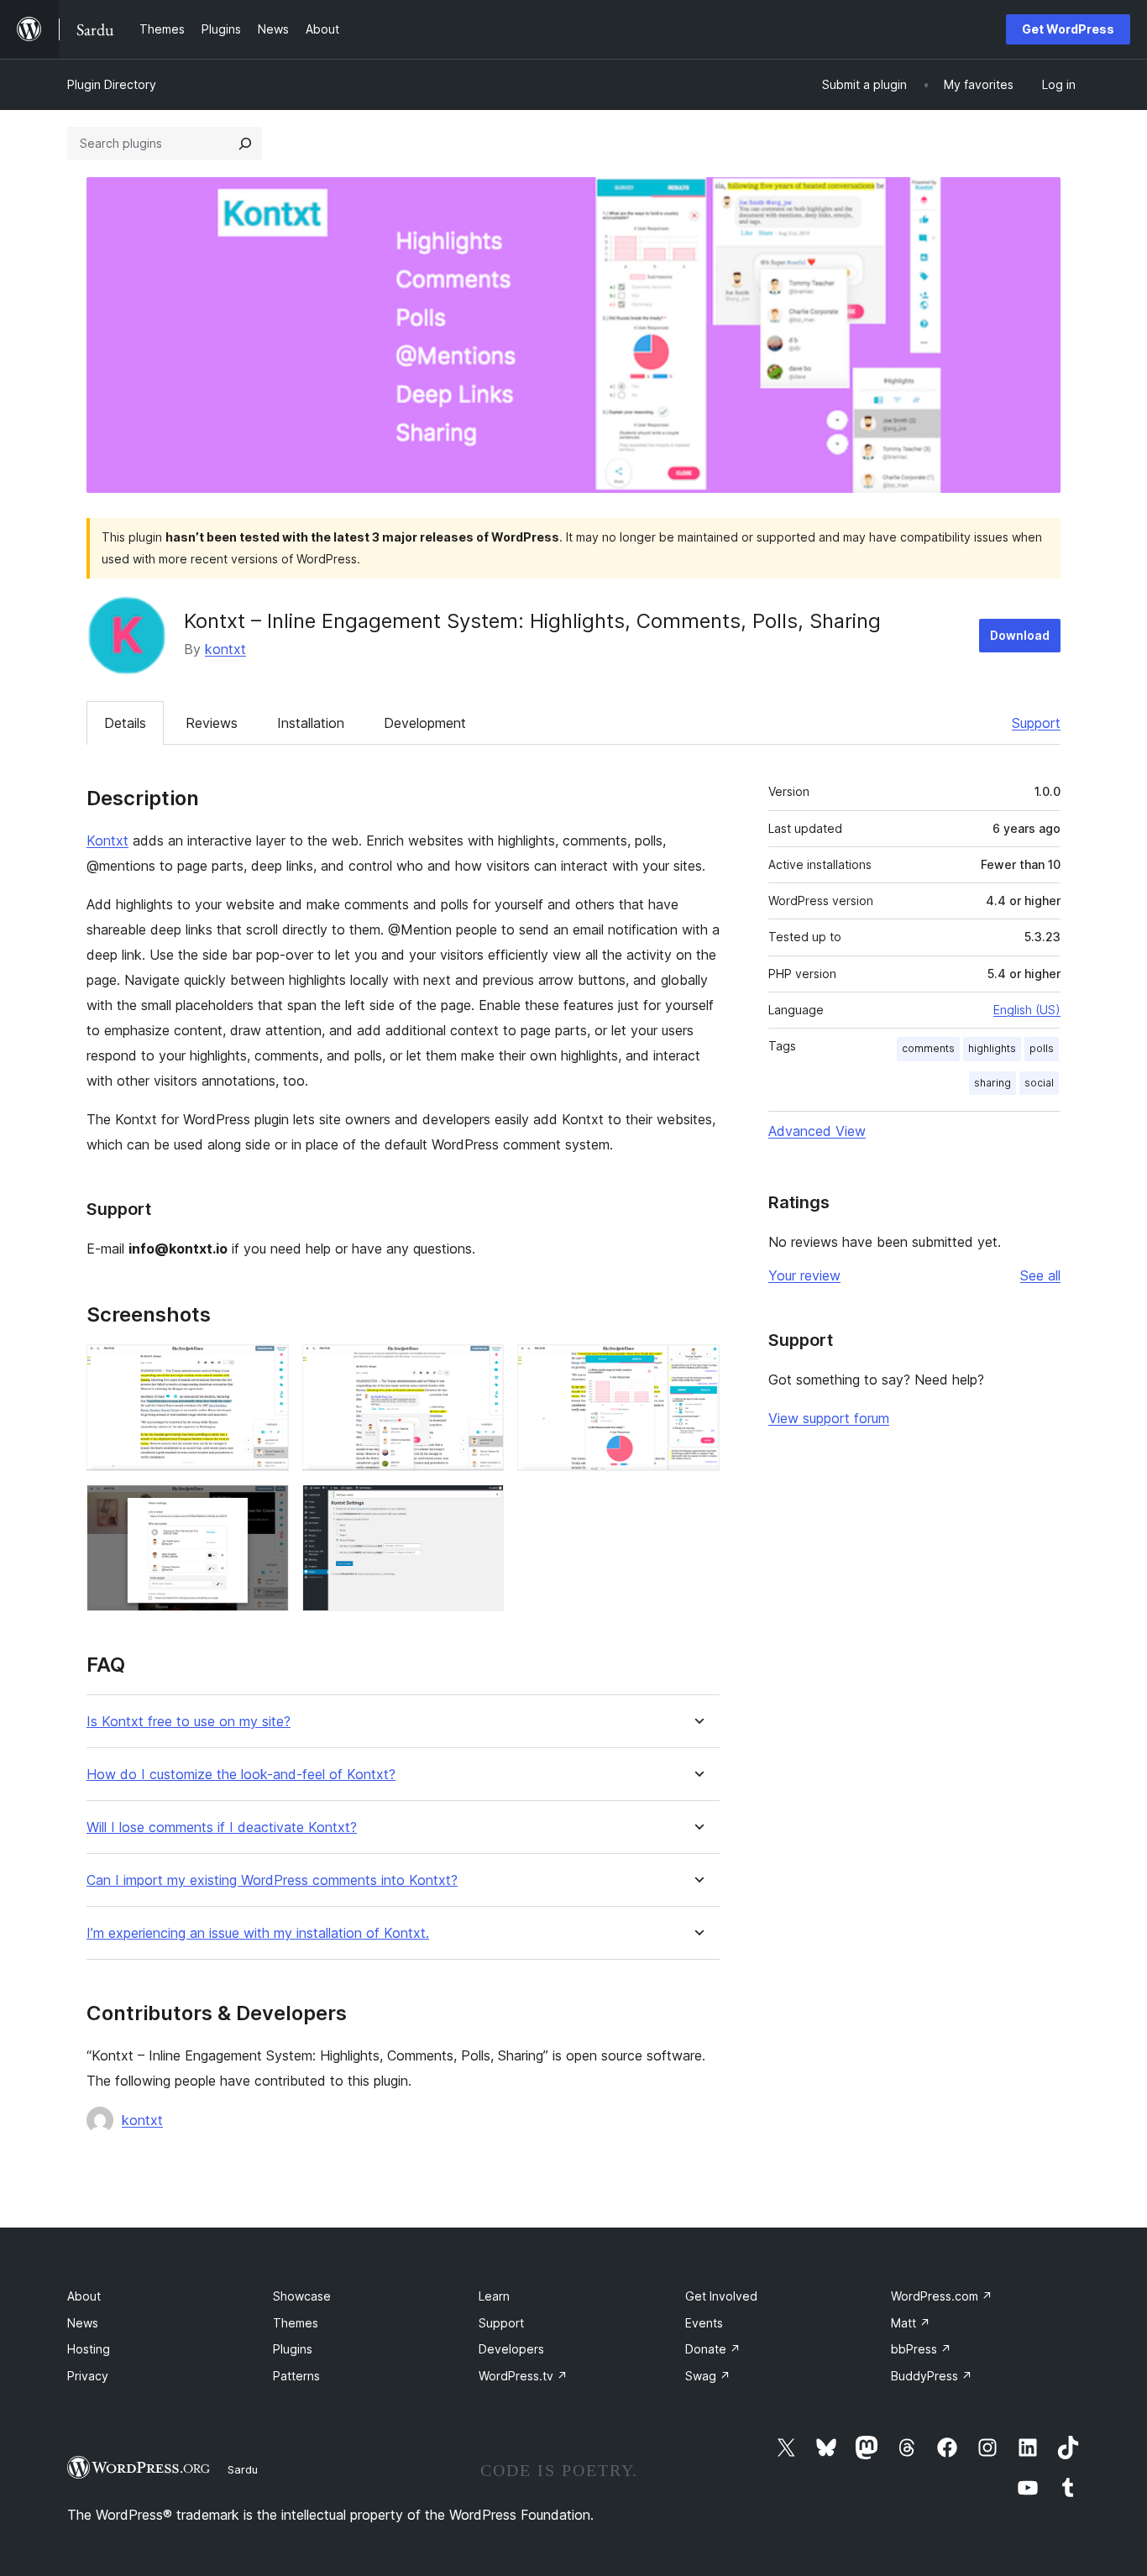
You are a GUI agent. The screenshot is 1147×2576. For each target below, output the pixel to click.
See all (1040, 1275)
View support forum (829, 1418)
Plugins (293, 2349)
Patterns (296, 2376)
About (84, 2296)
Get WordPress (1068, 29)
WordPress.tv (523, 2376)
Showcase (302, 2296)
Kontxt (107, 840)
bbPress (921, 2349)
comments (928, 1048)
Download (1020, 635)
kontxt (225, 649)
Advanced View (817, 1131)
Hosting (89, 2349)
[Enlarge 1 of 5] (266, 1367)
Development (425, 723)
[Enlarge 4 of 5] (266, 1507)
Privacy (88, 2376)
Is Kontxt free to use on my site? (189, 1722)
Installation (311, 723)
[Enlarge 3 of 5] (697, 1367)
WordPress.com (942, 2296)
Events (704, 2323)
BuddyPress (932, 2376)
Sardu (243, 2469)
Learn (494, 2296)
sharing (992, 1083)
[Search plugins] (245, 144)
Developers (511, 2349)
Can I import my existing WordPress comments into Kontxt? (272, 1880)
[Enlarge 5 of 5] (481, 1507)
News (83, 2323)
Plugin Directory (112, 84)
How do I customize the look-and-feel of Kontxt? (241, 1775)
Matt (911, 2323)
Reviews (212, 723)
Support (1036, 723)
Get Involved (721, 2296)
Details (125, 723)
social (1039, 1083)
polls (1042, 1048)
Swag (708, 2376)
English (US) (1027, 1010)
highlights (992, 1048)
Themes (296, 2323)
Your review (804, 1275)
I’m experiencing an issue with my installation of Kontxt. (258, 1933)
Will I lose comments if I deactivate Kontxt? (222, 1827)
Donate (713, 2349)
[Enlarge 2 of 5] (481, 1367)
